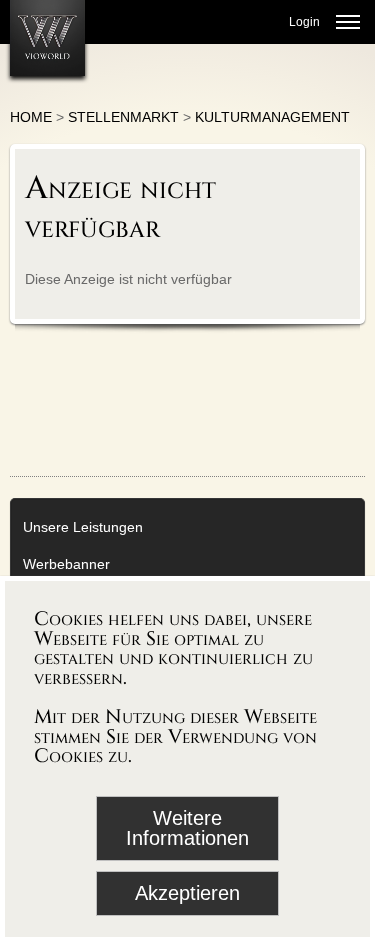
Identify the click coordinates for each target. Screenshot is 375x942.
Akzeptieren (187, 893)
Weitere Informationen (187, 828)
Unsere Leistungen (83, 527)
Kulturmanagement (272, 117)
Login (304, 22)
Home (31, 117)
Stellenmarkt (123, 117)
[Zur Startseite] (47, 38)
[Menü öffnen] (348, 22)
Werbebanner (66, 564)
